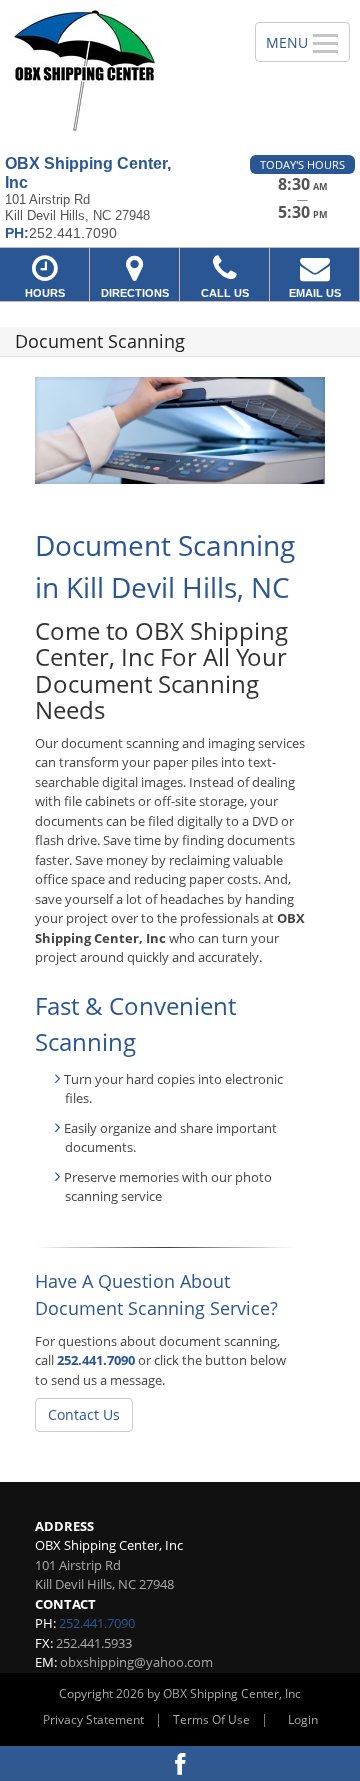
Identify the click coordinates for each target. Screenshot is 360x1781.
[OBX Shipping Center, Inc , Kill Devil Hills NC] (116, 70)
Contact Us (84, 1414)
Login (303, 1719)
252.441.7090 (96, 1360)
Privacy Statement (93, 1719)
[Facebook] (180, 1763)
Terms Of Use (211, 1719)
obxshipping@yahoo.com (136, 1662)
